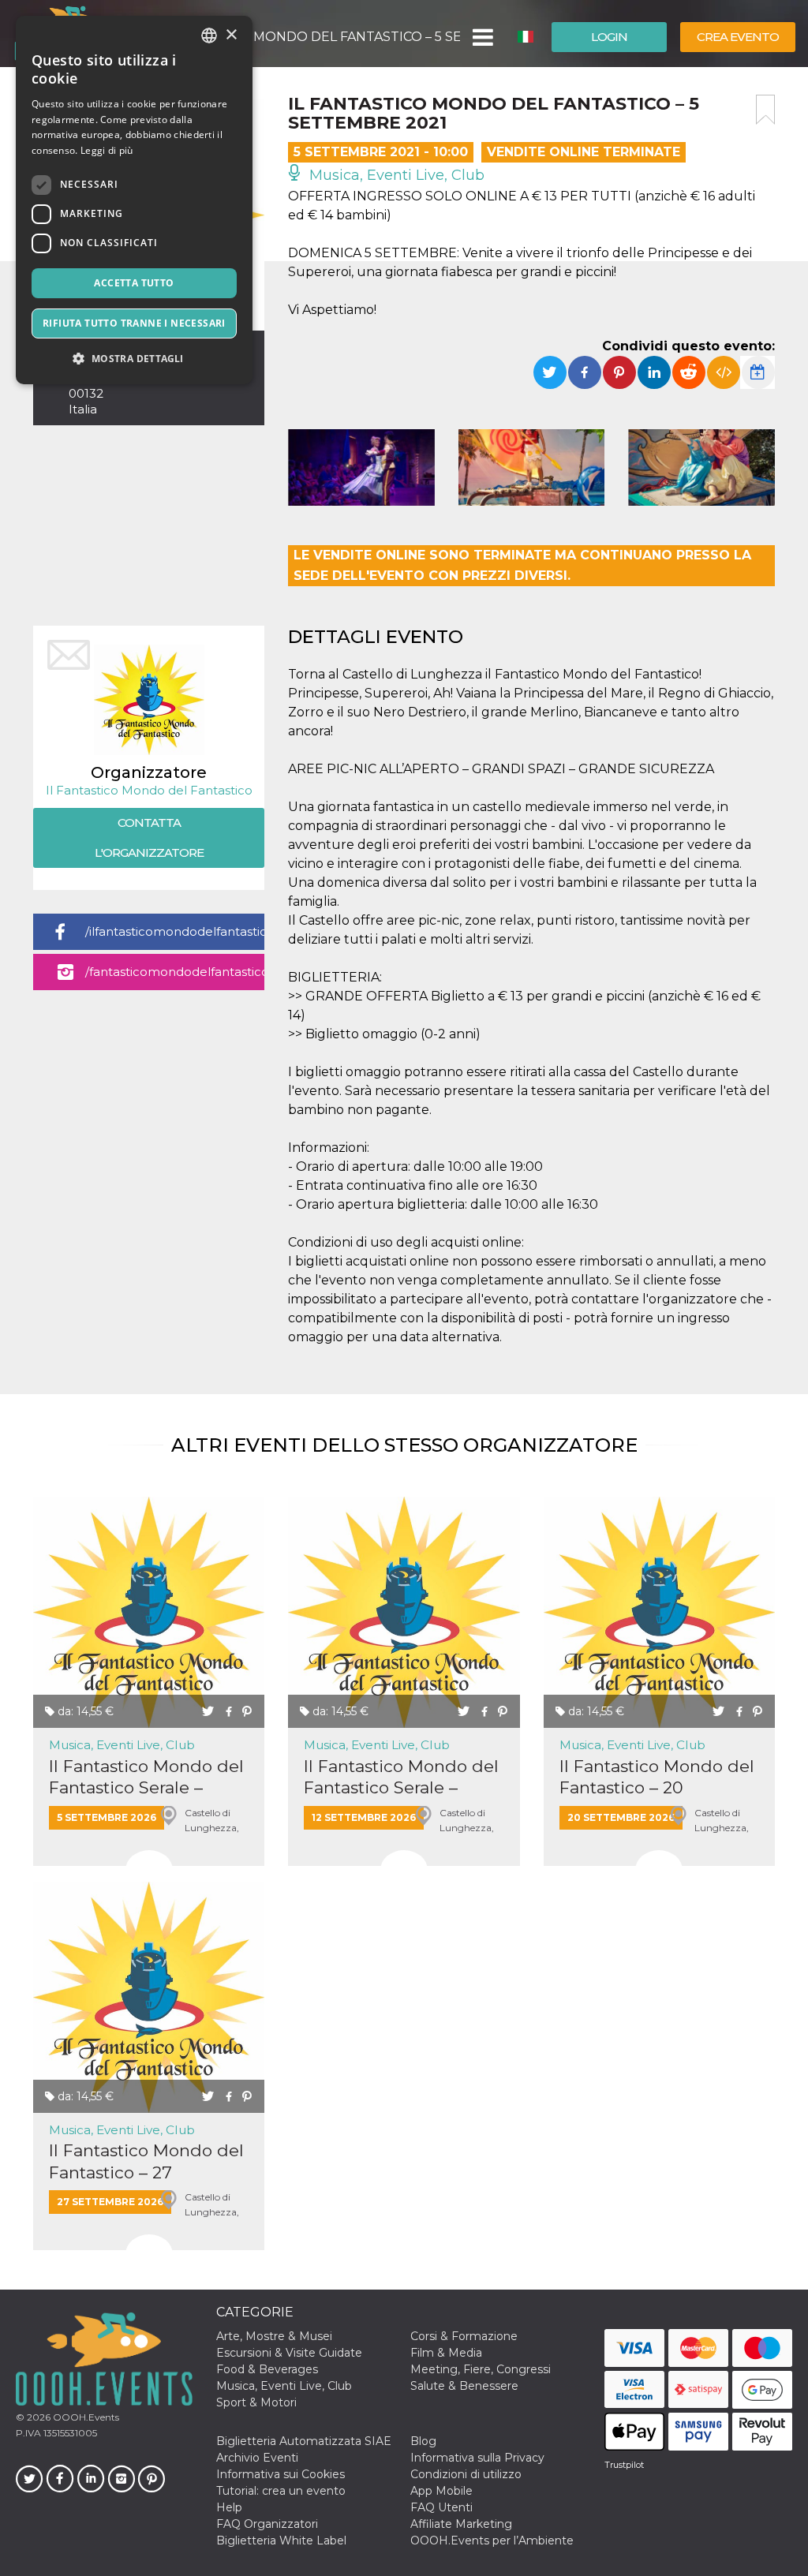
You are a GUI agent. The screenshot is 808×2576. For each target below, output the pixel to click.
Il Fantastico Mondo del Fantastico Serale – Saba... (146, 1777)
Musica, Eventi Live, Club (395, 175)
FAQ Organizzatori (267, 2524)
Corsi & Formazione (464, 2336)
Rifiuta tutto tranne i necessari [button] (134, 323)
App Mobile (441, 2491)
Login (609, 37)
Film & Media (446, 2353)
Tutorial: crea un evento (281, 2491)
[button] (482, 37)
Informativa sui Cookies (281, 2474)
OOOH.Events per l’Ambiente (492, 2540)
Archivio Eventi (257, 2458)
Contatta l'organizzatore (149, 837)
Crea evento (738, 37)
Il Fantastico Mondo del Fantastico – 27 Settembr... (146, 2161)
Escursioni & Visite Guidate (289, 2353)
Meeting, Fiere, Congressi (481, 2369)
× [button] (231, 35)
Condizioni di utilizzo (466, 2474)
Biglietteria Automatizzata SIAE (304, 2441)
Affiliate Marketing (461, 2524)
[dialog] (134, 200)
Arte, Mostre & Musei (274, 2336)
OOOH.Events (85, 2417)
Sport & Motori (256, 2402)
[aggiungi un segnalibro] (765, 110)
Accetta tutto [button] (134, 283)
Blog (423, 2441)
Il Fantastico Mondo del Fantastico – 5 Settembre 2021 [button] (307, 37)
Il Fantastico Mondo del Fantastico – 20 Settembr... (657, 1777)
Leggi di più (107, 150)
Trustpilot (624, 2465)
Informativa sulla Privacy (477, 2458)
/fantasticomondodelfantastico (175, 972)
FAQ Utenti (441, 2507)
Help (229, 2507)
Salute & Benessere (464, 2386)
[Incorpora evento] (724, 372)
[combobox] (209, 36)
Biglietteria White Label (281, 2540)
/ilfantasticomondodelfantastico (175, 931)
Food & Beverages (267, 2369)
